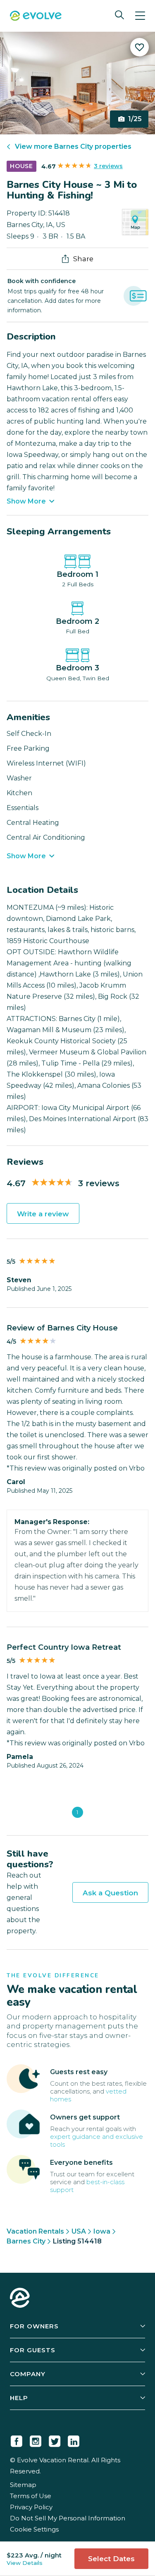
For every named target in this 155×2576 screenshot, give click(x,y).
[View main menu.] (140, 16)
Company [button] (28, 2374)
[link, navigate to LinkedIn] (74, 2440)
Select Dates (111, 2559)
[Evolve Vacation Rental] (36, 17)
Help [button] (19, 2398)
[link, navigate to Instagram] (36, 2440)
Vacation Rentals (35, 2231)
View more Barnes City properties (73, 146)
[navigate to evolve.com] (20, 2299)
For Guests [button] (33, 2350)
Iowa (102, 2231)
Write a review (43, 1214)
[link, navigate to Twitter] (55, 2440)
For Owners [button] (34, 2326)
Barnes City (26, 2241)
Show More (26, 501)
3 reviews (108, 166)
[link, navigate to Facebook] (17, 2440)
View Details (25, 2563)
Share (83, 259)
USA (79, 2231)
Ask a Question (110, 1893)
